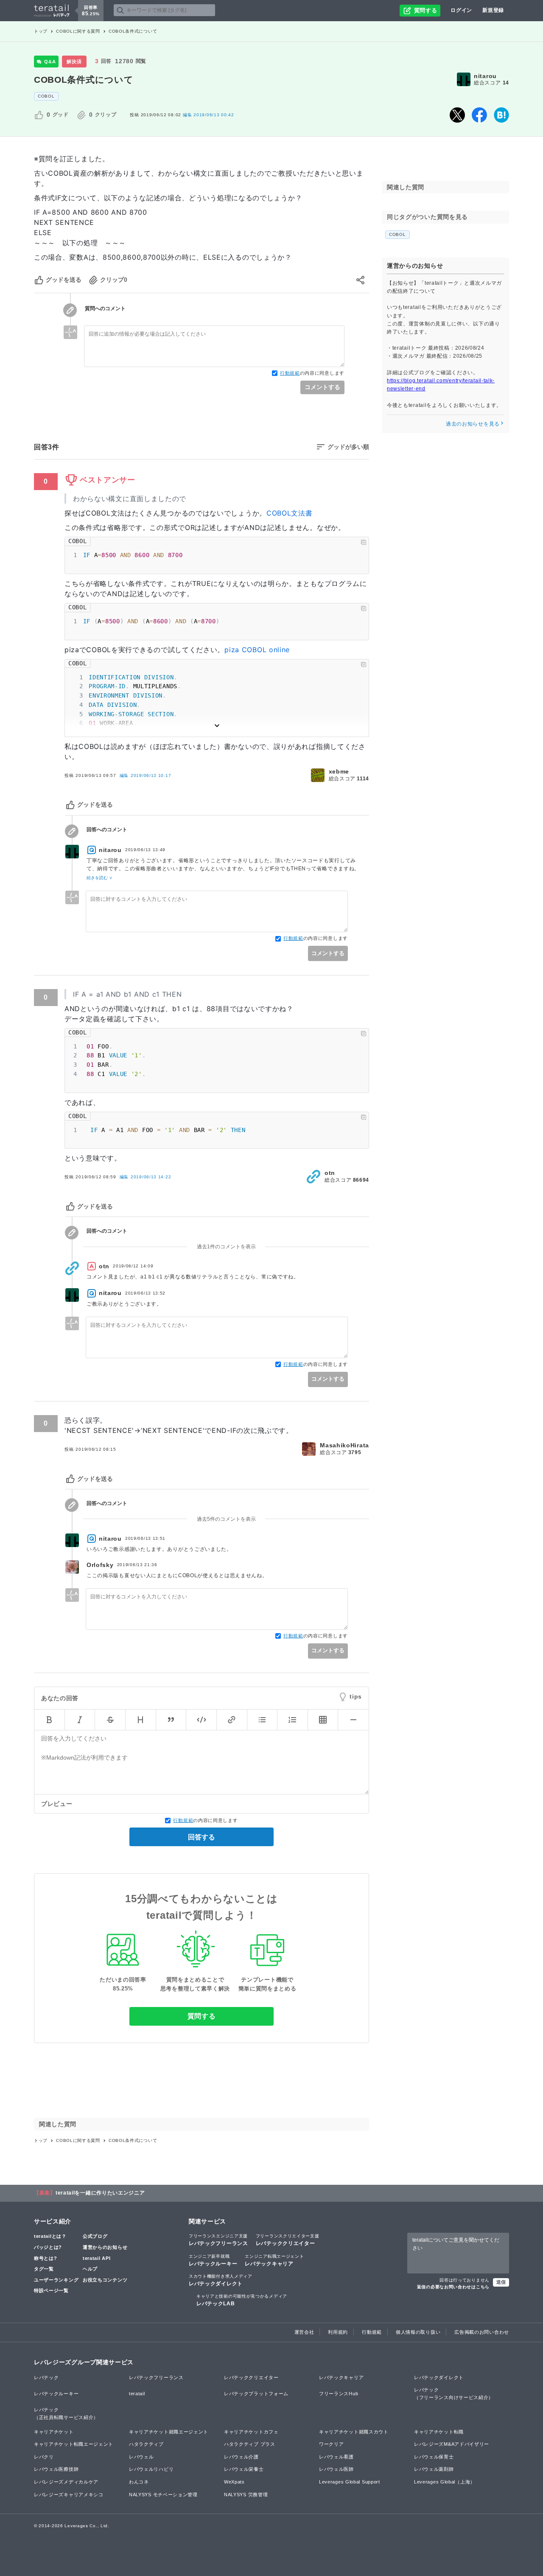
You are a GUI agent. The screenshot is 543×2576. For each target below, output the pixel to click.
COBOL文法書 (290, 513)
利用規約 (338, 2332)
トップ (41, 31)
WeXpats (234, 2482)
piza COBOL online (257, 650)
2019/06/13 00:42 (209, 115)
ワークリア (332, 2444)
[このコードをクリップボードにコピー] (364, 542)
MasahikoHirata (344, 1445)
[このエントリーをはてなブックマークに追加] (501, 115)
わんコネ (139, 2482)
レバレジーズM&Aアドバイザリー (452, 2444)
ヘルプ (90, 2269)
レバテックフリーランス (218, 2240)
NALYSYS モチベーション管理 (163, 2495)
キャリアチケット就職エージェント (169, 2432)
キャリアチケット (54, 2432)
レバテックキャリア (274, 2260)
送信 (501, 2282)
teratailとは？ (50, 2236)
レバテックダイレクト (221, 2280)
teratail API (97, 2258)
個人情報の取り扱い (418, 2332)
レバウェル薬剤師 (434, 2469)
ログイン (461, 10)
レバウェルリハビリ (151, 2469)
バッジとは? (48, 2247)
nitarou (485, 76)
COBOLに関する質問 (78, 31)
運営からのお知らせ (105, 2247)
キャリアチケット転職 (439, 2432)
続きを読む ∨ (99, 878)
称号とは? (46, 2258)
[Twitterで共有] (457, 115)
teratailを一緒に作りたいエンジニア (100, 2193)
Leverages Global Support (350, 2482)
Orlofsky (100, 1565)
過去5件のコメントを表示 (226, 1519)
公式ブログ (95, 2236)
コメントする (322, 387)
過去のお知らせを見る (473, 423)
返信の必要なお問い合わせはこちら (453, 2287)
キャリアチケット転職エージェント (74, 2444)
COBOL (46, 96)
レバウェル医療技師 (56, 2469)
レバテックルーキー (213, 2260)
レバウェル (141, 2457)
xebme (339, 771)
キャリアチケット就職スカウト (354, 2432)
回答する (202, 1837)
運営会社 (304, 2332)
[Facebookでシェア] (479, 115)
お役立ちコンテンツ (105, 2280)
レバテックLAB (242, 2300)
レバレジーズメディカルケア (66, 2482)
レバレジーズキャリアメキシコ (69, 2495)
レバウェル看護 (336, 2457)
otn (330, 1173)
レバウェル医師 (336, 2469)
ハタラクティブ (146, 2444)
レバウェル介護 (241, 2457)
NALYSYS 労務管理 (246, 2495)
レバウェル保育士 (434, 2457)
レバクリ (44, 2457)
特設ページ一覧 (51, 2290)
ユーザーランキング (56, 2280)
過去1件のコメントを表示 (226, 1247)
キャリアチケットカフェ (251, 2432)
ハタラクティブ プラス (250, 2444)
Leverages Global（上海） (445, 2482)
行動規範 (290, 373)
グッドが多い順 (348, 447)
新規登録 (493, 10)
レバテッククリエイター (288, 2240)
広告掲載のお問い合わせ (482, 2332)
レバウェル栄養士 (244, 2469)
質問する (202, 2016)
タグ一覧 (44, 2269)
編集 (146, 775)
